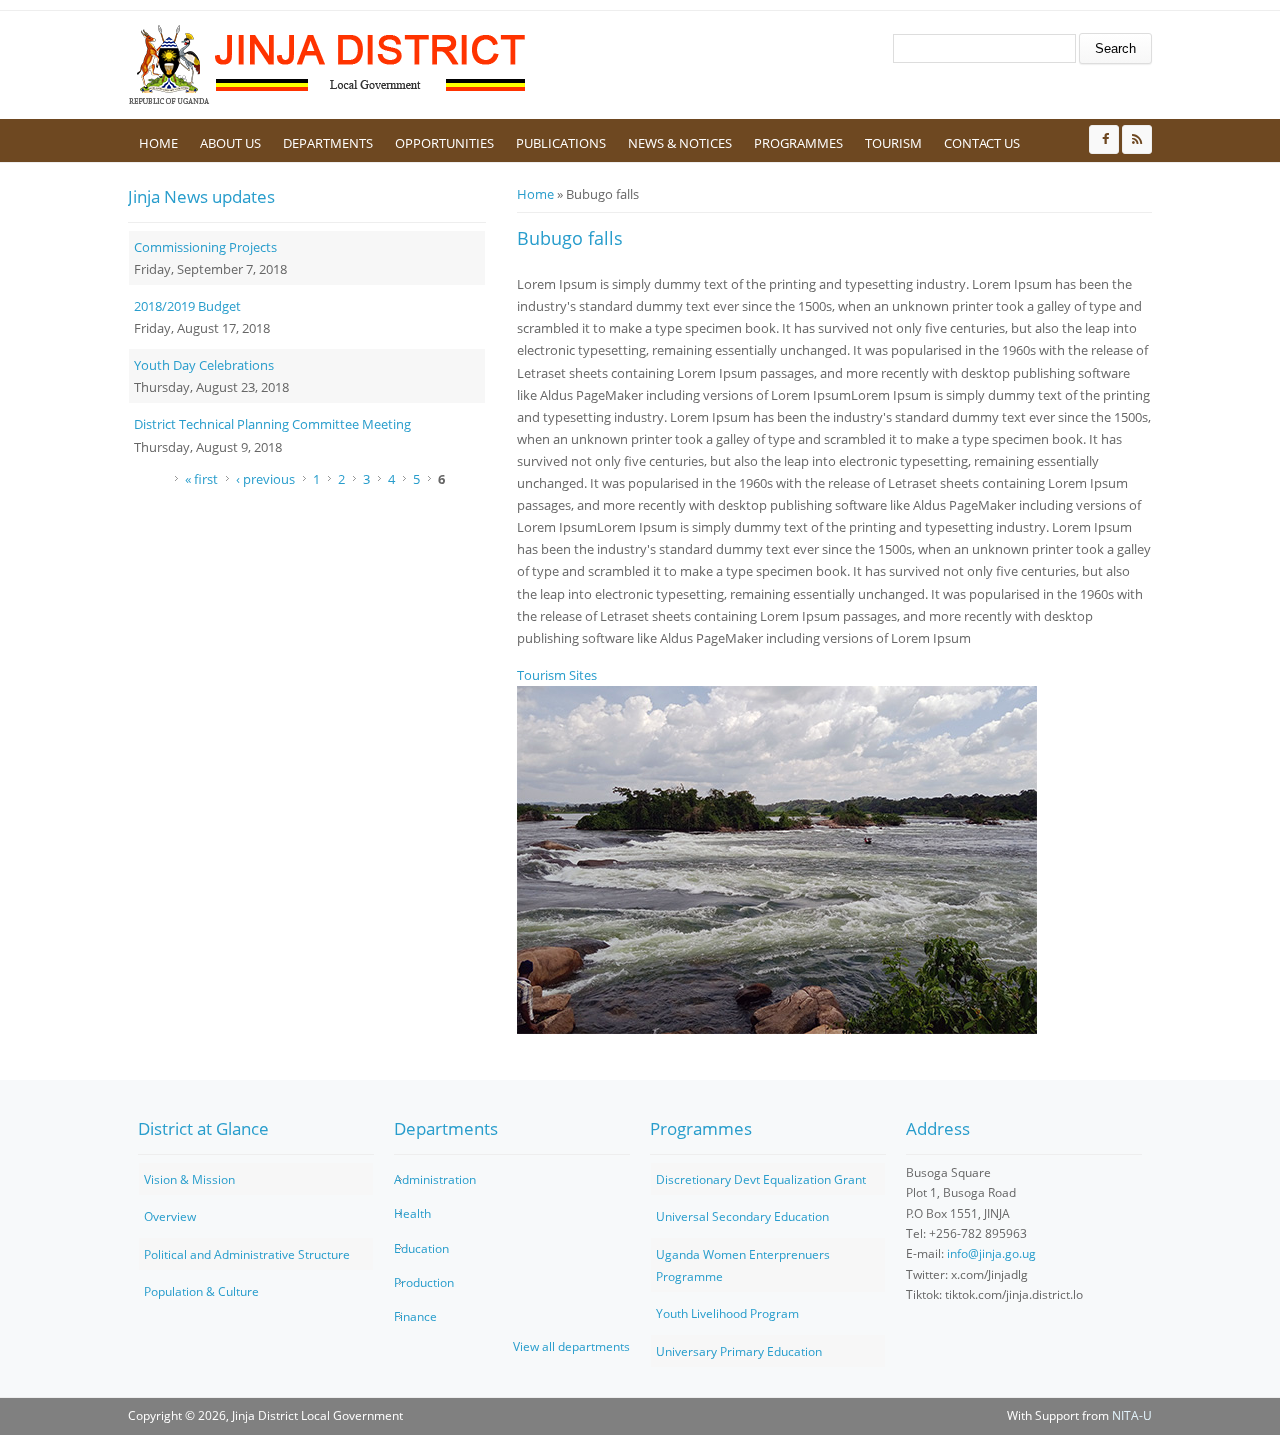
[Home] (328, 65)
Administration (435, 1179)
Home (158, 143)
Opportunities (444, 143)
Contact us (982, 143)
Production (424, 1282)
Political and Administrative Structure (247, 1254)
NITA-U (1132, 1415)
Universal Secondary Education (742, 1216)
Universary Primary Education (739, 1351)
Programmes (798, 143)
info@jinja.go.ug (991, 1253)
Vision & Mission (189, 1179)
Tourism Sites (557, 675)
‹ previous (265, 479)
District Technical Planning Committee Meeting (272, 424)
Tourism (893, 143)
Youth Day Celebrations (204, 365)
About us (230, 143)
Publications (561, 143)
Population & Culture (201, 1291)
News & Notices (680, 143)
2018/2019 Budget (187, 306)
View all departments (571, 1346)
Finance (415, 1316)
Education (421, 1248)
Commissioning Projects (205, 247)
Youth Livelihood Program (727, 1313)
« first (201, 479)
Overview (170, 1216)
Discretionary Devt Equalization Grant (761, 1179)
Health (412, 1213)
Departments (328, 143)
